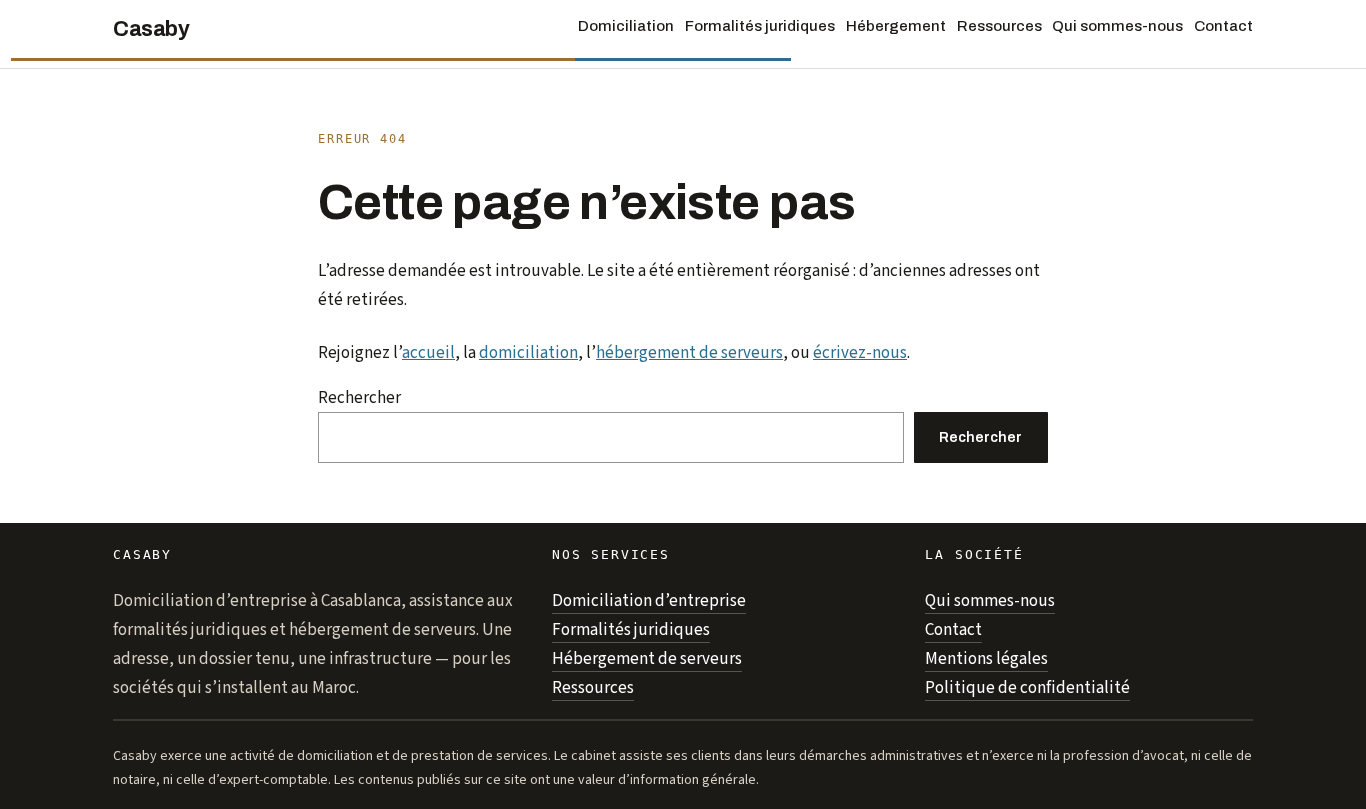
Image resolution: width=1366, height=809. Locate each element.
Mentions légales (986, 659)
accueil (428, 353)
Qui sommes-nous (990, 601)
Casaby (151, 29)
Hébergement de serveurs (647, 659)
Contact (953, 630)
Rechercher (359, 398)
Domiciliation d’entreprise (649, 601)
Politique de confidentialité (1027, 688)
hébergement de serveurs (689, 353)
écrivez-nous (860, 353)
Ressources (593, 688)
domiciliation (528, 353)
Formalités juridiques (631, 630)
